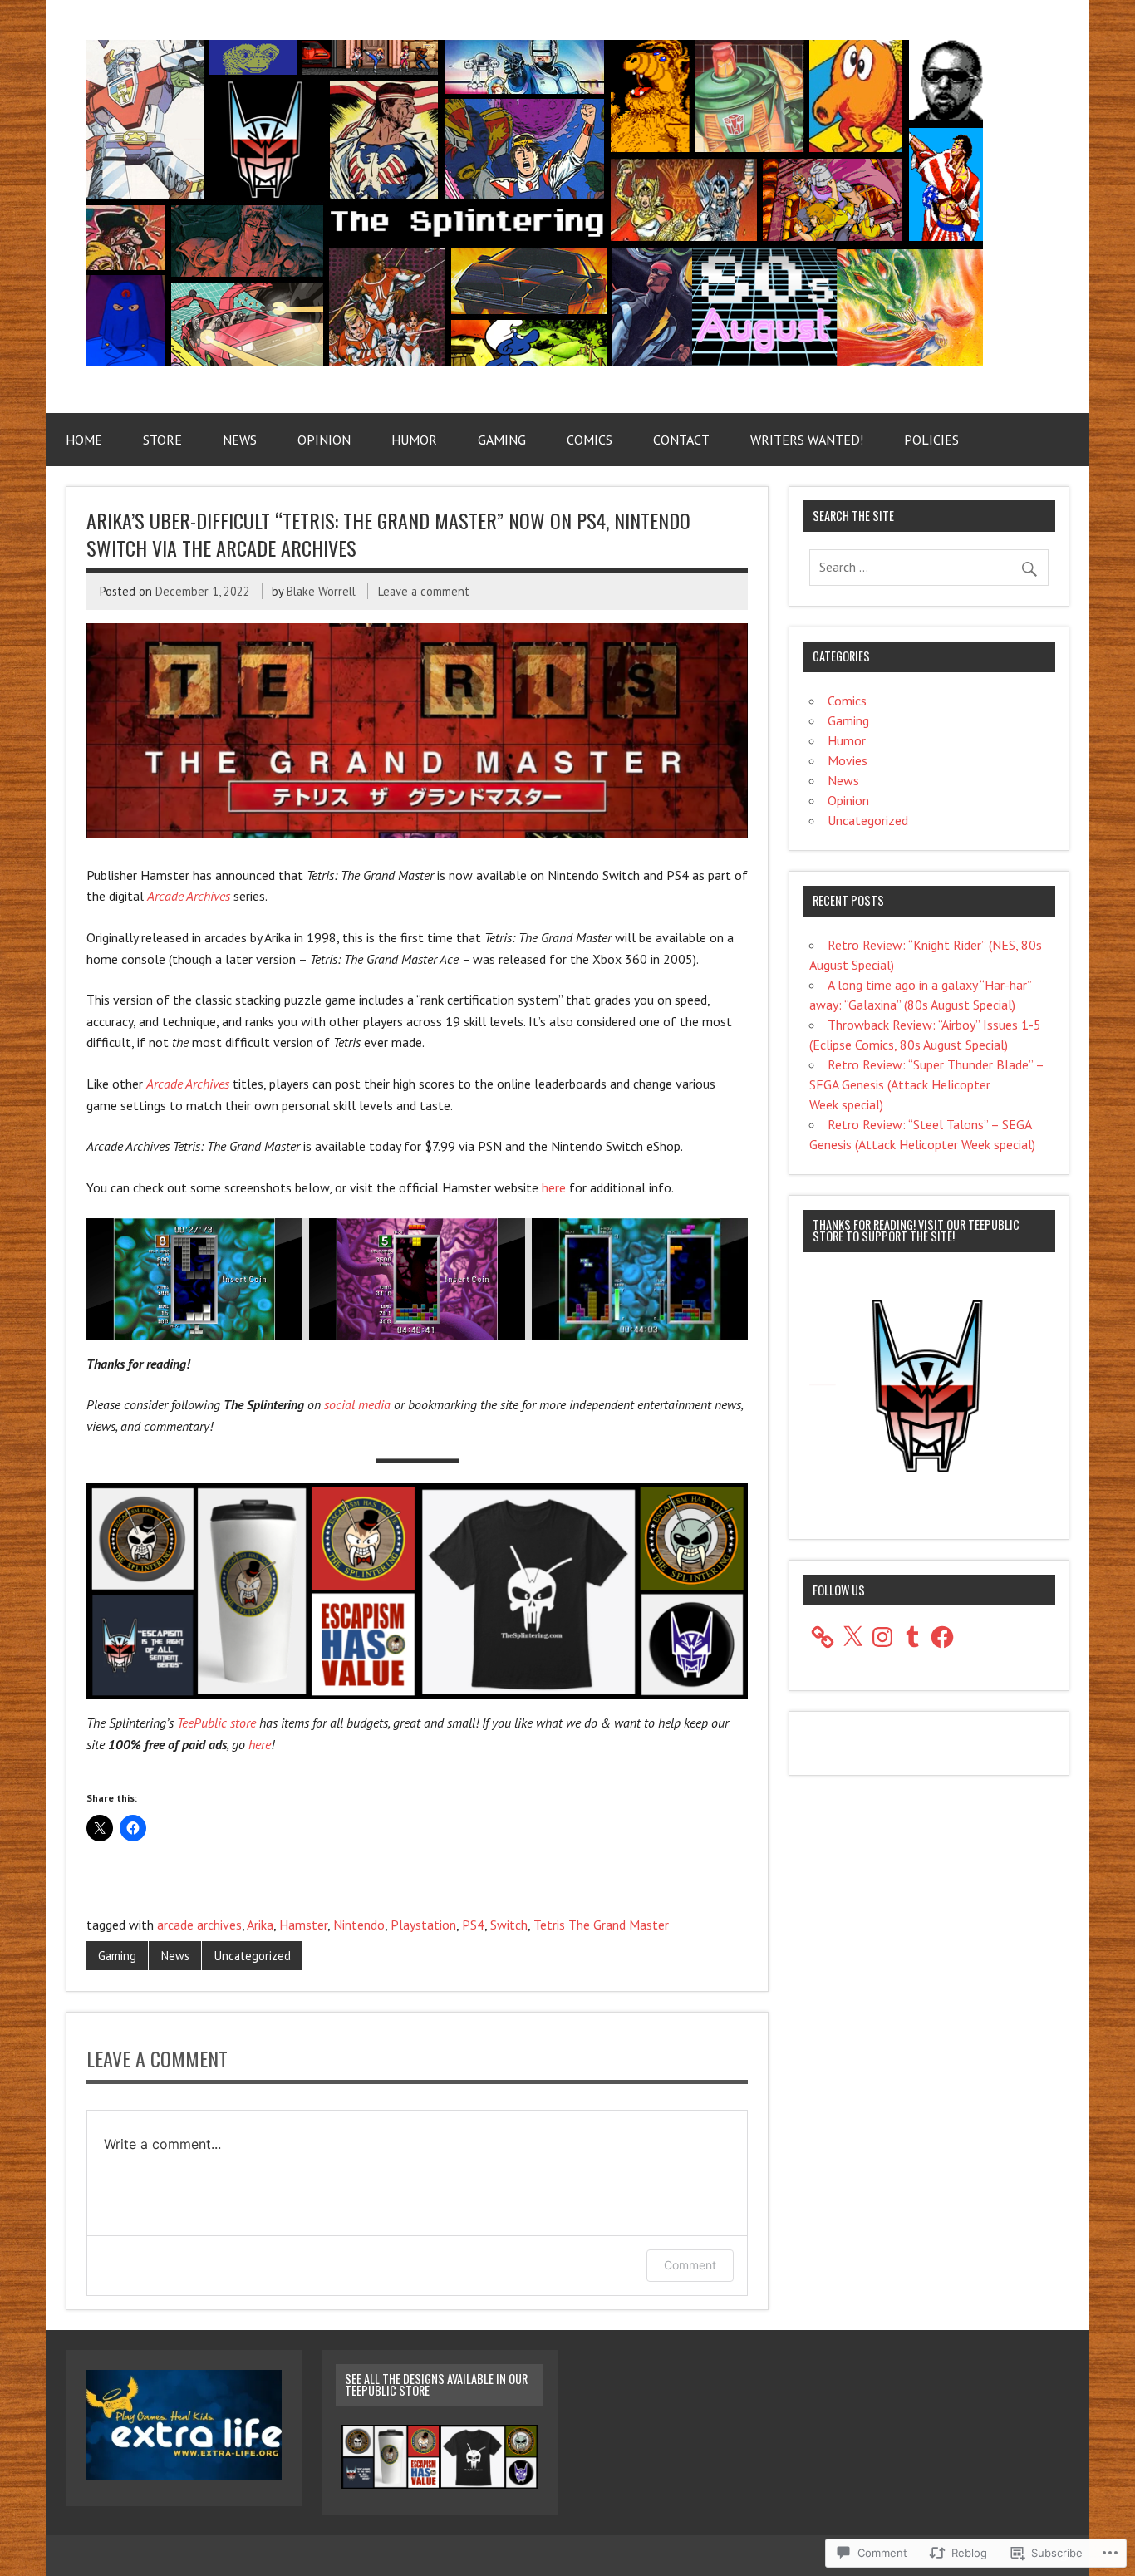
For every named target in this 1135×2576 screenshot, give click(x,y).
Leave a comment (424, 591)
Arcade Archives (189, 896)
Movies (848, 760)
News (240, 440)
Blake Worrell (321, 591)
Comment (690, 2265)
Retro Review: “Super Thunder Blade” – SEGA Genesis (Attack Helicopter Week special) (926, 1084)
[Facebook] (942, 1637)
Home (84, 440)
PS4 (473, 1925)
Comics (590, 440)
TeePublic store (216, 1723)
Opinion (324, 440)
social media (357, 1404)
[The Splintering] (534, 361)
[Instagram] (882, 1637)
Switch (509, 1925)
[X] (852, 1637)
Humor (414, 440)
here (554, 1187)
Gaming (502, 440)
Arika (260, 1925)
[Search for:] (929, 567)
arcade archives (199, 1925)
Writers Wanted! (807, 440)
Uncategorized (253, 1956)
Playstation (423, 1925)
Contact (681, 440)
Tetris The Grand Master (601, 1925)
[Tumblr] (912, 1637)
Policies (931, 440)
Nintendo (359, 1925)
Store (162, 440)
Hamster (303, 1925)
